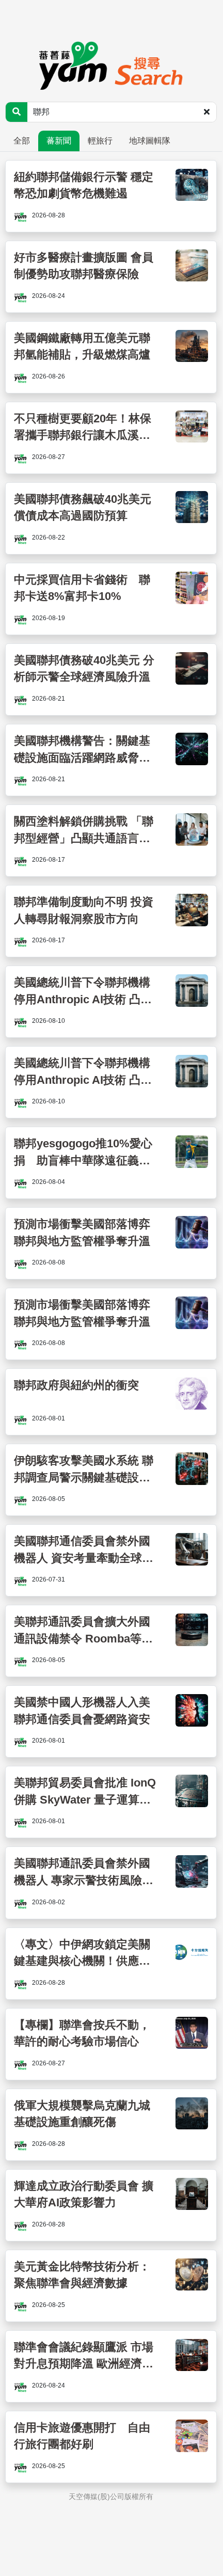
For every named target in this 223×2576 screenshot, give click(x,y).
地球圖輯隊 (150, 141)
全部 (22, 141)
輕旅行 (100, 141)
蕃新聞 (59, 141)
